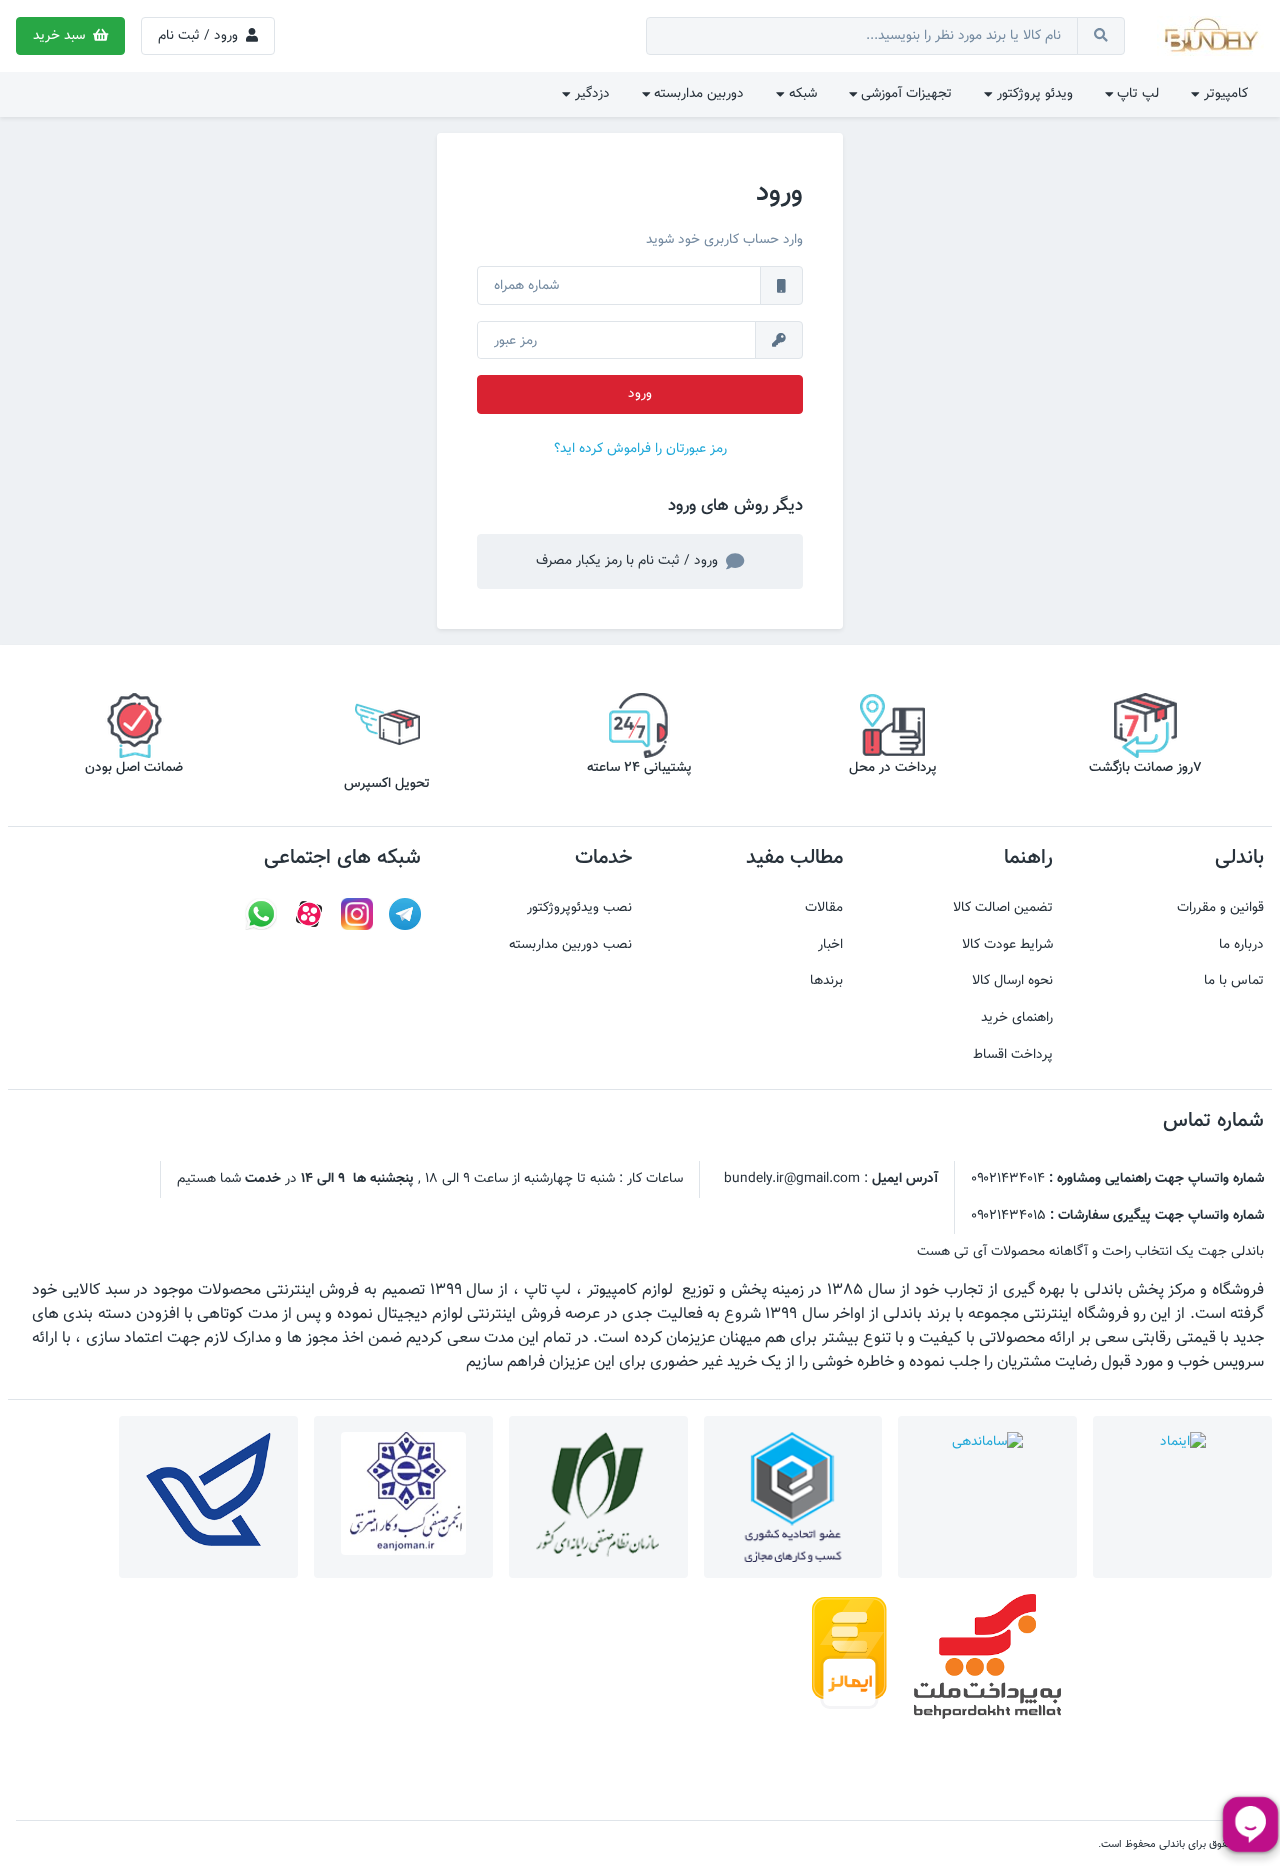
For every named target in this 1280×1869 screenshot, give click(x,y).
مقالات (824, 908)
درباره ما (1241, 945)
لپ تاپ (1136, 93)
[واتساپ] (261, 914)
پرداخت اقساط (1013, 1055)
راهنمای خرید (1017, 1018)
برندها (826, 981)
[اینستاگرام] (357, 914)
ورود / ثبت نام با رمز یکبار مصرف (629, 560)
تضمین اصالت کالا (1003, 908)
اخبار (830, 945)
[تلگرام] (405, 914)
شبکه (801, 93)
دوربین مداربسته (697, 93)
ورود (640, 393)
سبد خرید (61, 35)
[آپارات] (309, 914)
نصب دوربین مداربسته (570, 945)
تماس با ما (1234, 981)
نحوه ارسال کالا (1012, 981)
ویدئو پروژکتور (1033, 93)
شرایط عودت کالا (1007, 945)
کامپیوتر (1224, 93)
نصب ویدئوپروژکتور (579, 908)
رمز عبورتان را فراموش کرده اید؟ (640, 448)
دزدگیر (590, 93)
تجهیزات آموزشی (904, 93)
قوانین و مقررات (1220, 908)
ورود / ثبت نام (200, 35)
